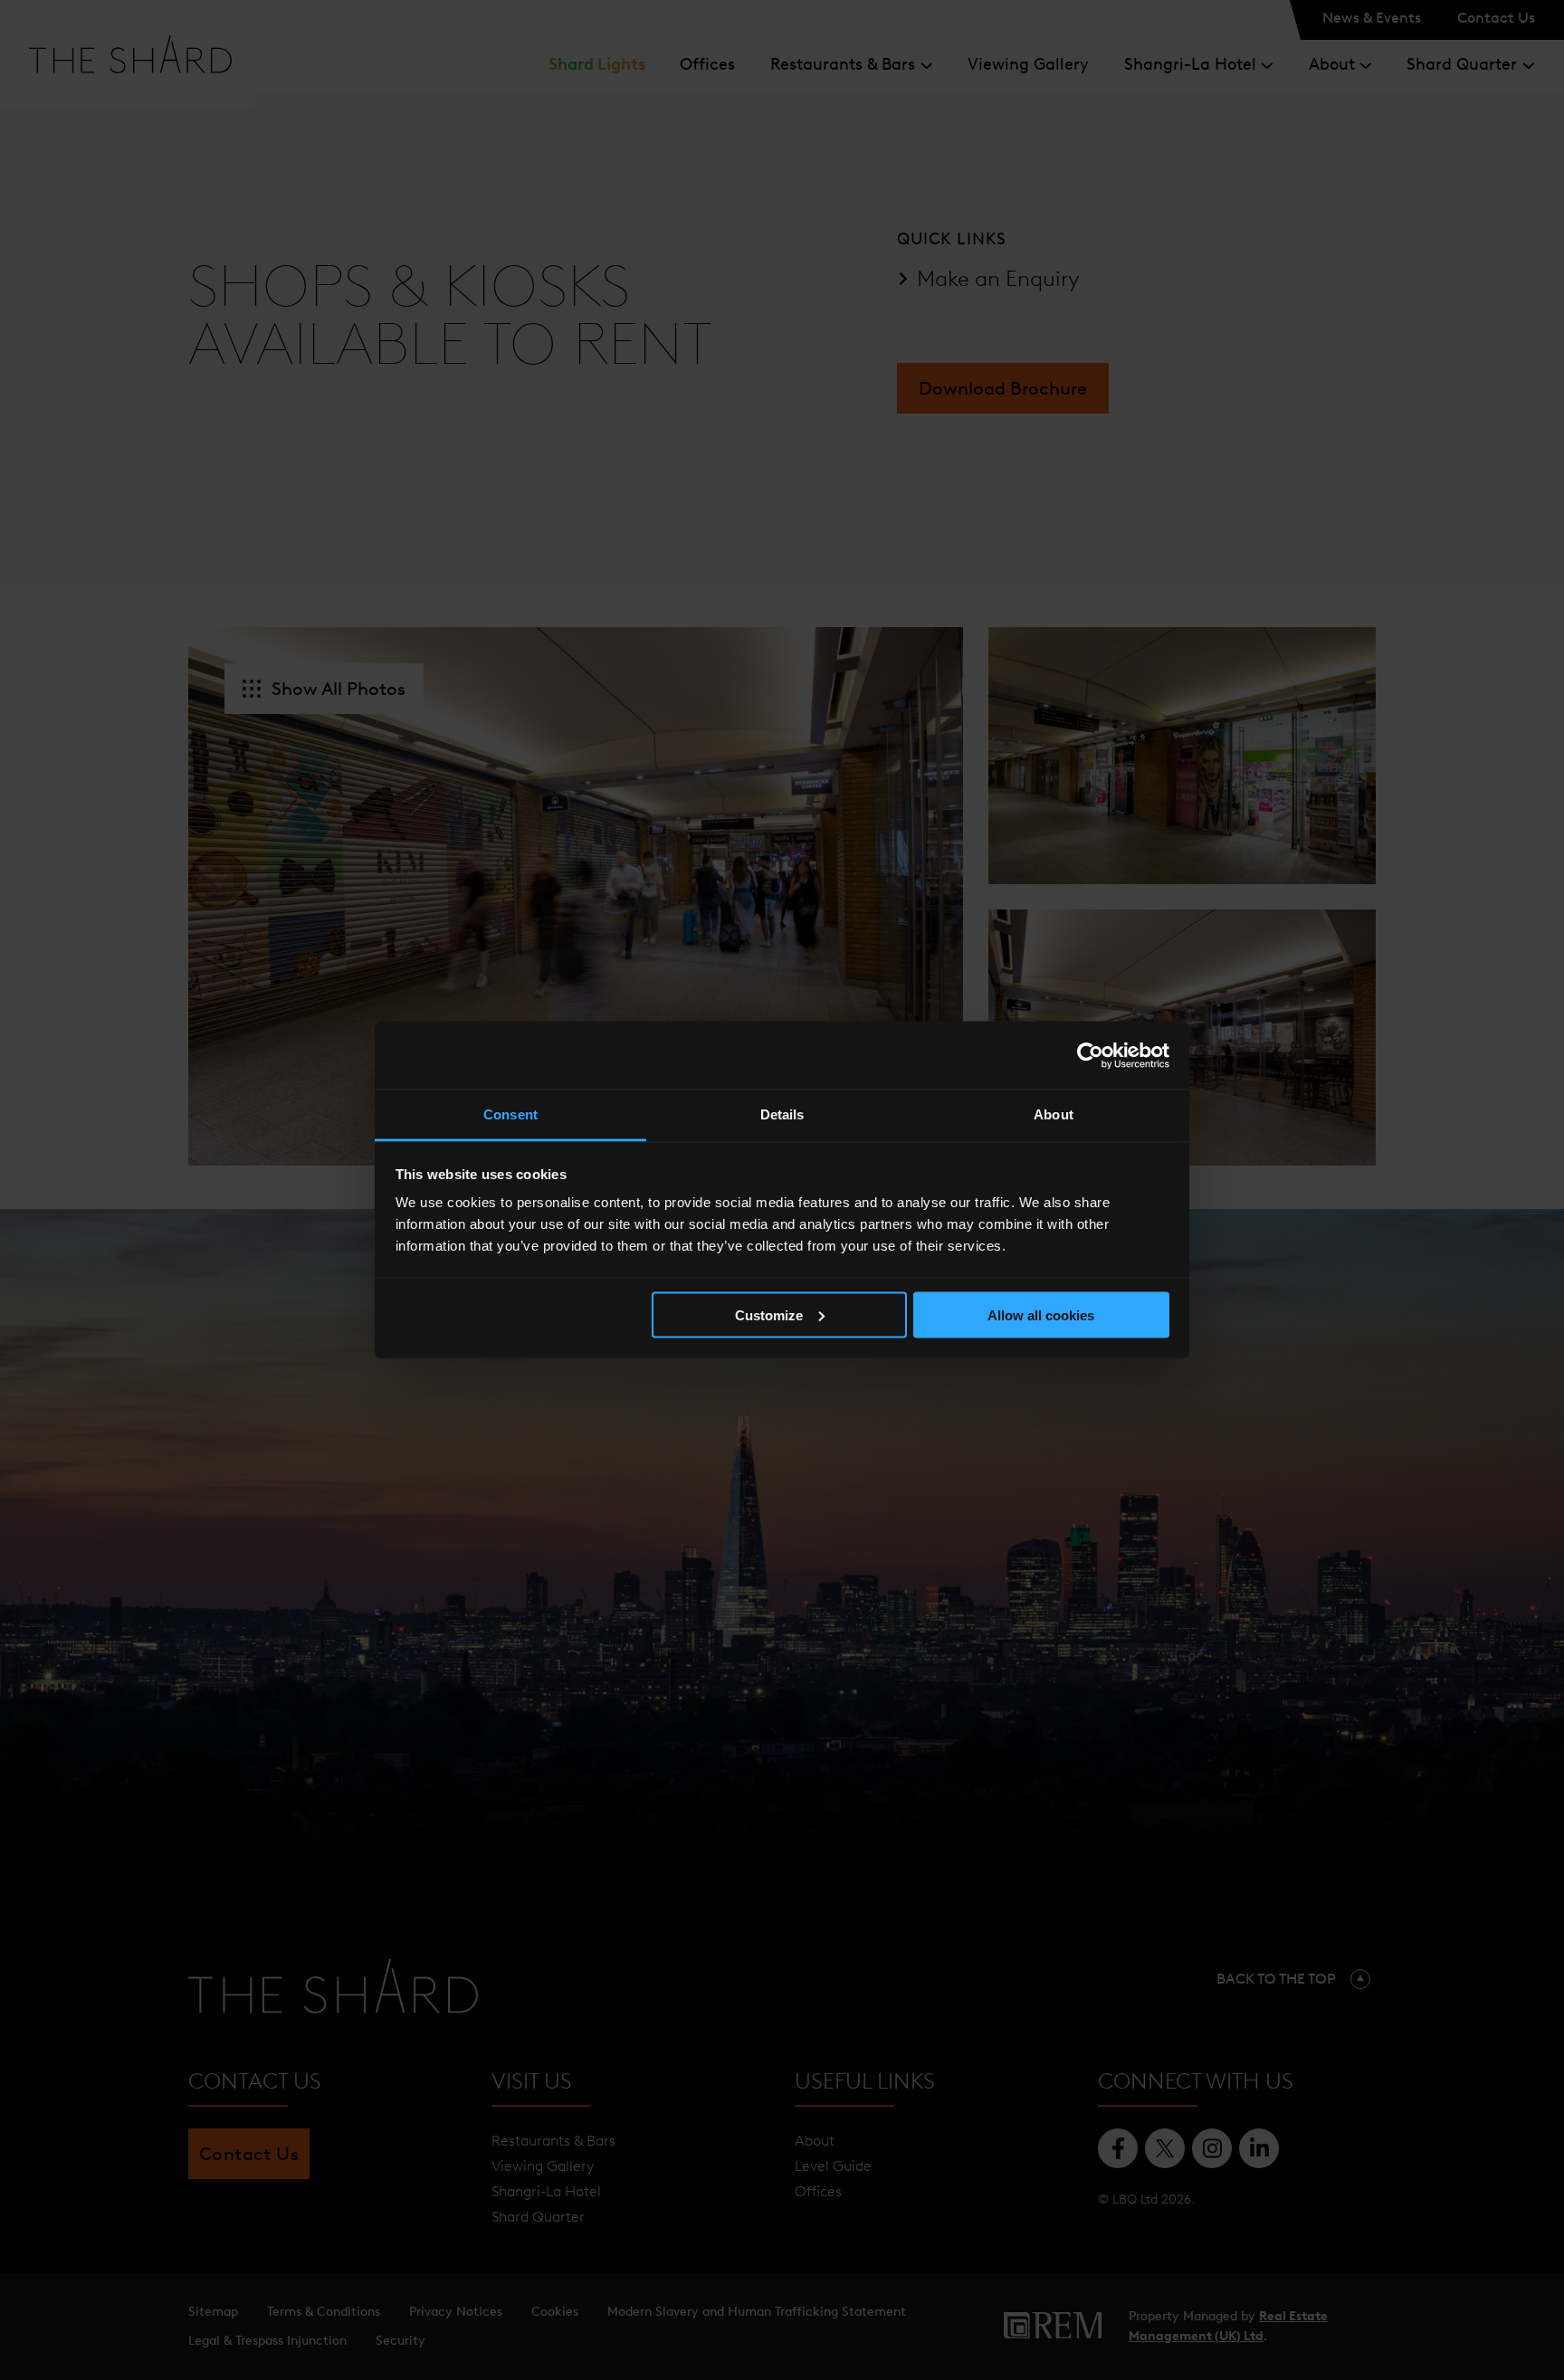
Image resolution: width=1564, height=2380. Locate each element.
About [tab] (1054, 1114)
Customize (769, 1314)
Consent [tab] (510, 1114)
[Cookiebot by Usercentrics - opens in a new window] (1090, 1055)
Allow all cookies (1041, 1314)
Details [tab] (782, 1114)
